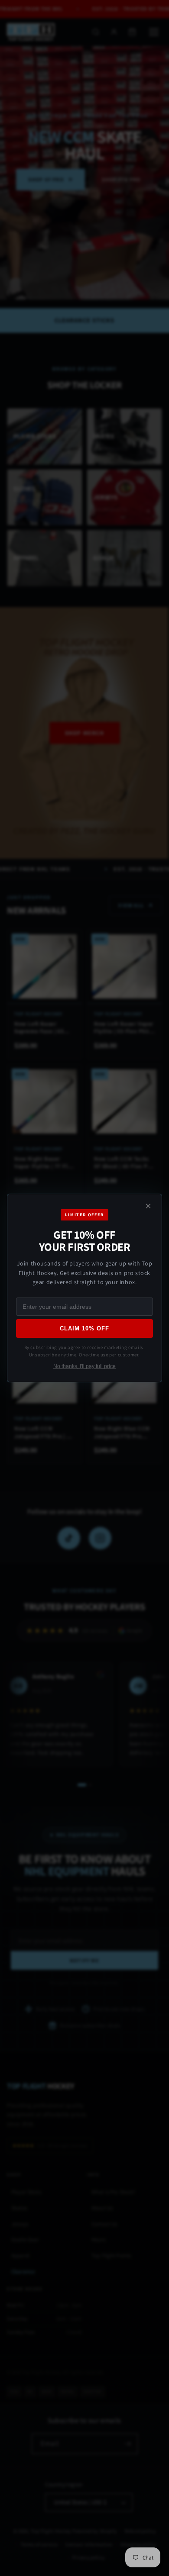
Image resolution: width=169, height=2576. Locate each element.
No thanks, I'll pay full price (84, 1366)
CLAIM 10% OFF (85, 1328)
